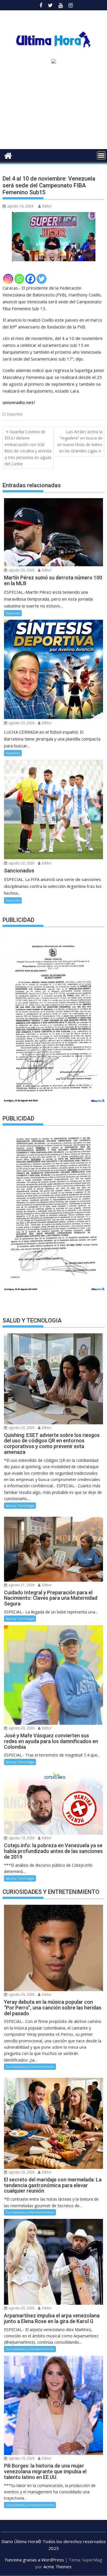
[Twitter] (42, 279)
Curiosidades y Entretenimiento (30, 2067)
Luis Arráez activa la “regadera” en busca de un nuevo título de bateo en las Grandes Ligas (80, 441)
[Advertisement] (53, 108)
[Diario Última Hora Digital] (8, 155)
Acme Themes (57, 2567)
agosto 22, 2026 (21, 863)
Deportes (15, 414)
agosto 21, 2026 (21, 1585)
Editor (47, 206)
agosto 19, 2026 (21, 1838)
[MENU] (101, 155)
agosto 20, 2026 (21, 1728)
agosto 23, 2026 (21, 570)
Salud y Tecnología (20, 1505)
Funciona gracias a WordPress (34, 2560)
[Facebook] (30, 279)
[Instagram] (8, 279)
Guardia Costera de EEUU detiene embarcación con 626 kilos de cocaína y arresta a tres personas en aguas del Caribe (28, 448)
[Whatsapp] (19, 279)
